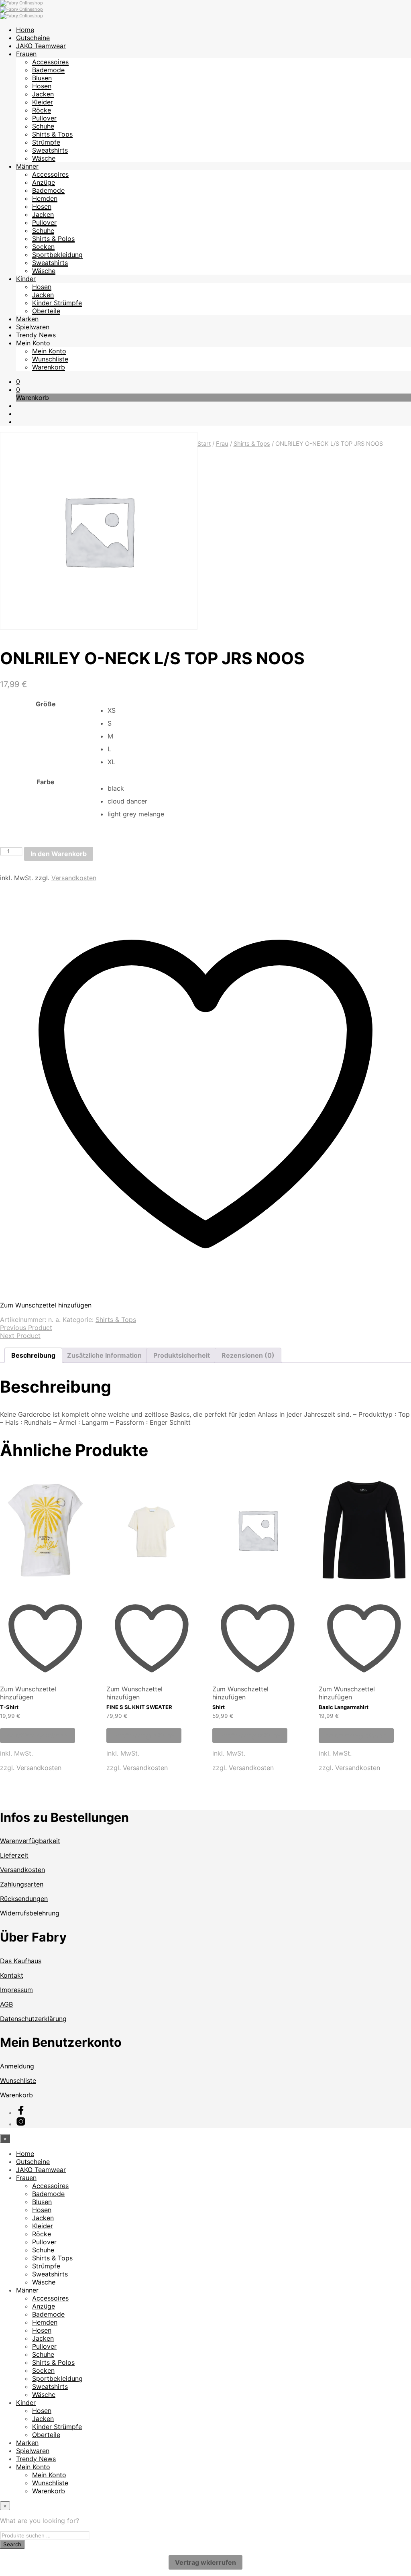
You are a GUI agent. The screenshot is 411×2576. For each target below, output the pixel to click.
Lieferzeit (14, 1855)
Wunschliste (50, 359)
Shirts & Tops (52, 134)
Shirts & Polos (53, 239)
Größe (46, 704)
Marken (27, 319)
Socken (43, 247)
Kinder (26, 279)
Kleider (43, 102)
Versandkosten (74, 878)
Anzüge (44, 182)
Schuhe (43, 126)
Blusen (42, 78)
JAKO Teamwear (41, 46)
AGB (6, 2004)
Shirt (219, 1707)
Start (204, 444)
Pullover (44, 118)
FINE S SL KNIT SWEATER (139, 1707)
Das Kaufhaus (21, 1961)
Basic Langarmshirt (344, 1707)
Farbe (46, 782)
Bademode (48, 70)
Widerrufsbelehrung (30, 1913)
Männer (27, 166)
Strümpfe (46, 142)
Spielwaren (33, 327)
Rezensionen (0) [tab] (248, 1355)
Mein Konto (33, 343)
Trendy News (36, 335)
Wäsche (44, 158)
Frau (222, 444)
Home (25, 30)
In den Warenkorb (59, 854)
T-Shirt (9, 1707)
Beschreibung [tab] (33, 1355)
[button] (18, 381)
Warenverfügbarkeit (30, 1841)
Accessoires (50, 62)
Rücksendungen (24, 1899)
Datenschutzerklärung (33, 2019)
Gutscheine (33, 38)
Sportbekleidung (57, 255)
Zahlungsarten (22, 1884)
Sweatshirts (50, 150)
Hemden (45, 198)
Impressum (16, 1990)
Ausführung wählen (38, 1736)
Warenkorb (49, 367)
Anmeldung (17, 2066)
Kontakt (12, 1975)
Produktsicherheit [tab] (182, 1355)
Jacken (43, 94)
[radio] (259, 710)
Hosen (42, 86)
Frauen (26, 54)
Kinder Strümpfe (57, 303)
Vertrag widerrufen (205, 2562)
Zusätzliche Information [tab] (104, 1355)
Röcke (42, 110)
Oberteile (46, 311)
